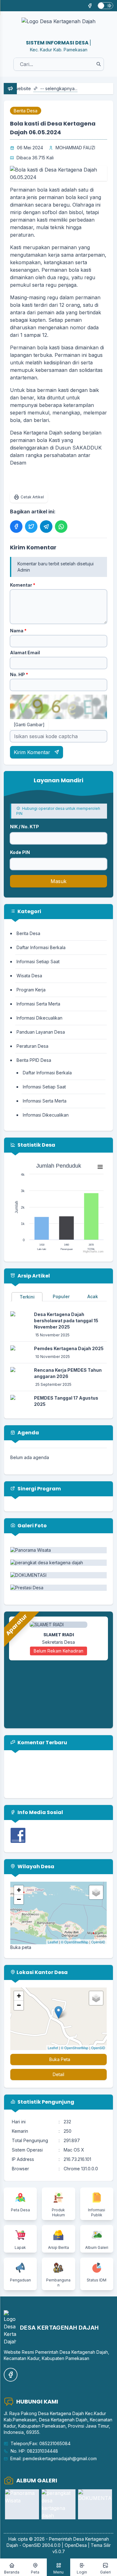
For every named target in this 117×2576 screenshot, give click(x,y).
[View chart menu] (100, 1167)
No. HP (19, 674)
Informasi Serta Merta (38, 1004)
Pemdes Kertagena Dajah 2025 (69, 1348)
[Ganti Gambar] (29, 725)
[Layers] (96, 1892)
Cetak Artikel (32, 497)
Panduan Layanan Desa (41, 1032)
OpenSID (98, 1942)
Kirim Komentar (33, 752)
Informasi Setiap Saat (38, 962)
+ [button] (19, 1890)
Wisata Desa (29, 976)
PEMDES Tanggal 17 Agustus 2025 (66, 1401)
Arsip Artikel (33, 1276)
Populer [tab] (61, 1296)
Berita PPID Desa (34, 1060)
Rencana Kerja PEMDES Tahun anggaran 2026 (68, 1373)
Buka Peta (60, 2059)
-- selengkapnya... (40, 88)
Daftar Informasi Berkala (41, 947)
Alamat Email (25, 653)
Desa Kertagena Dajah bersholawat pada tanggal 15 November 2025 (66, 1321)
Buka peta (21, 1947)
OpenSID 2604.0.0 (41, 2545)
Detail (58, 2074)
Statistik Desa (36, 1145)
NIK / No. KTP (24, 827)
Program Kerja (31, 990)
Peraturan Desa (32, 1046)
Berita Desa (26, 111)
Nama (18, 631)
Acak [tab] (93, 1296)
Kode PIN (20, 852)
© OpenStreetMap (75, 1942)
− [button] (19, 1899)
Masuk (58, 881)
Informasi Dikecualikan (39, 1018)
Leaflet (53, 1942)
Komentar (23, 585)
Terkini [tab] (27, 1297)
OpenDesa (76, 2545)
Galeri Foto (32, 1526)
